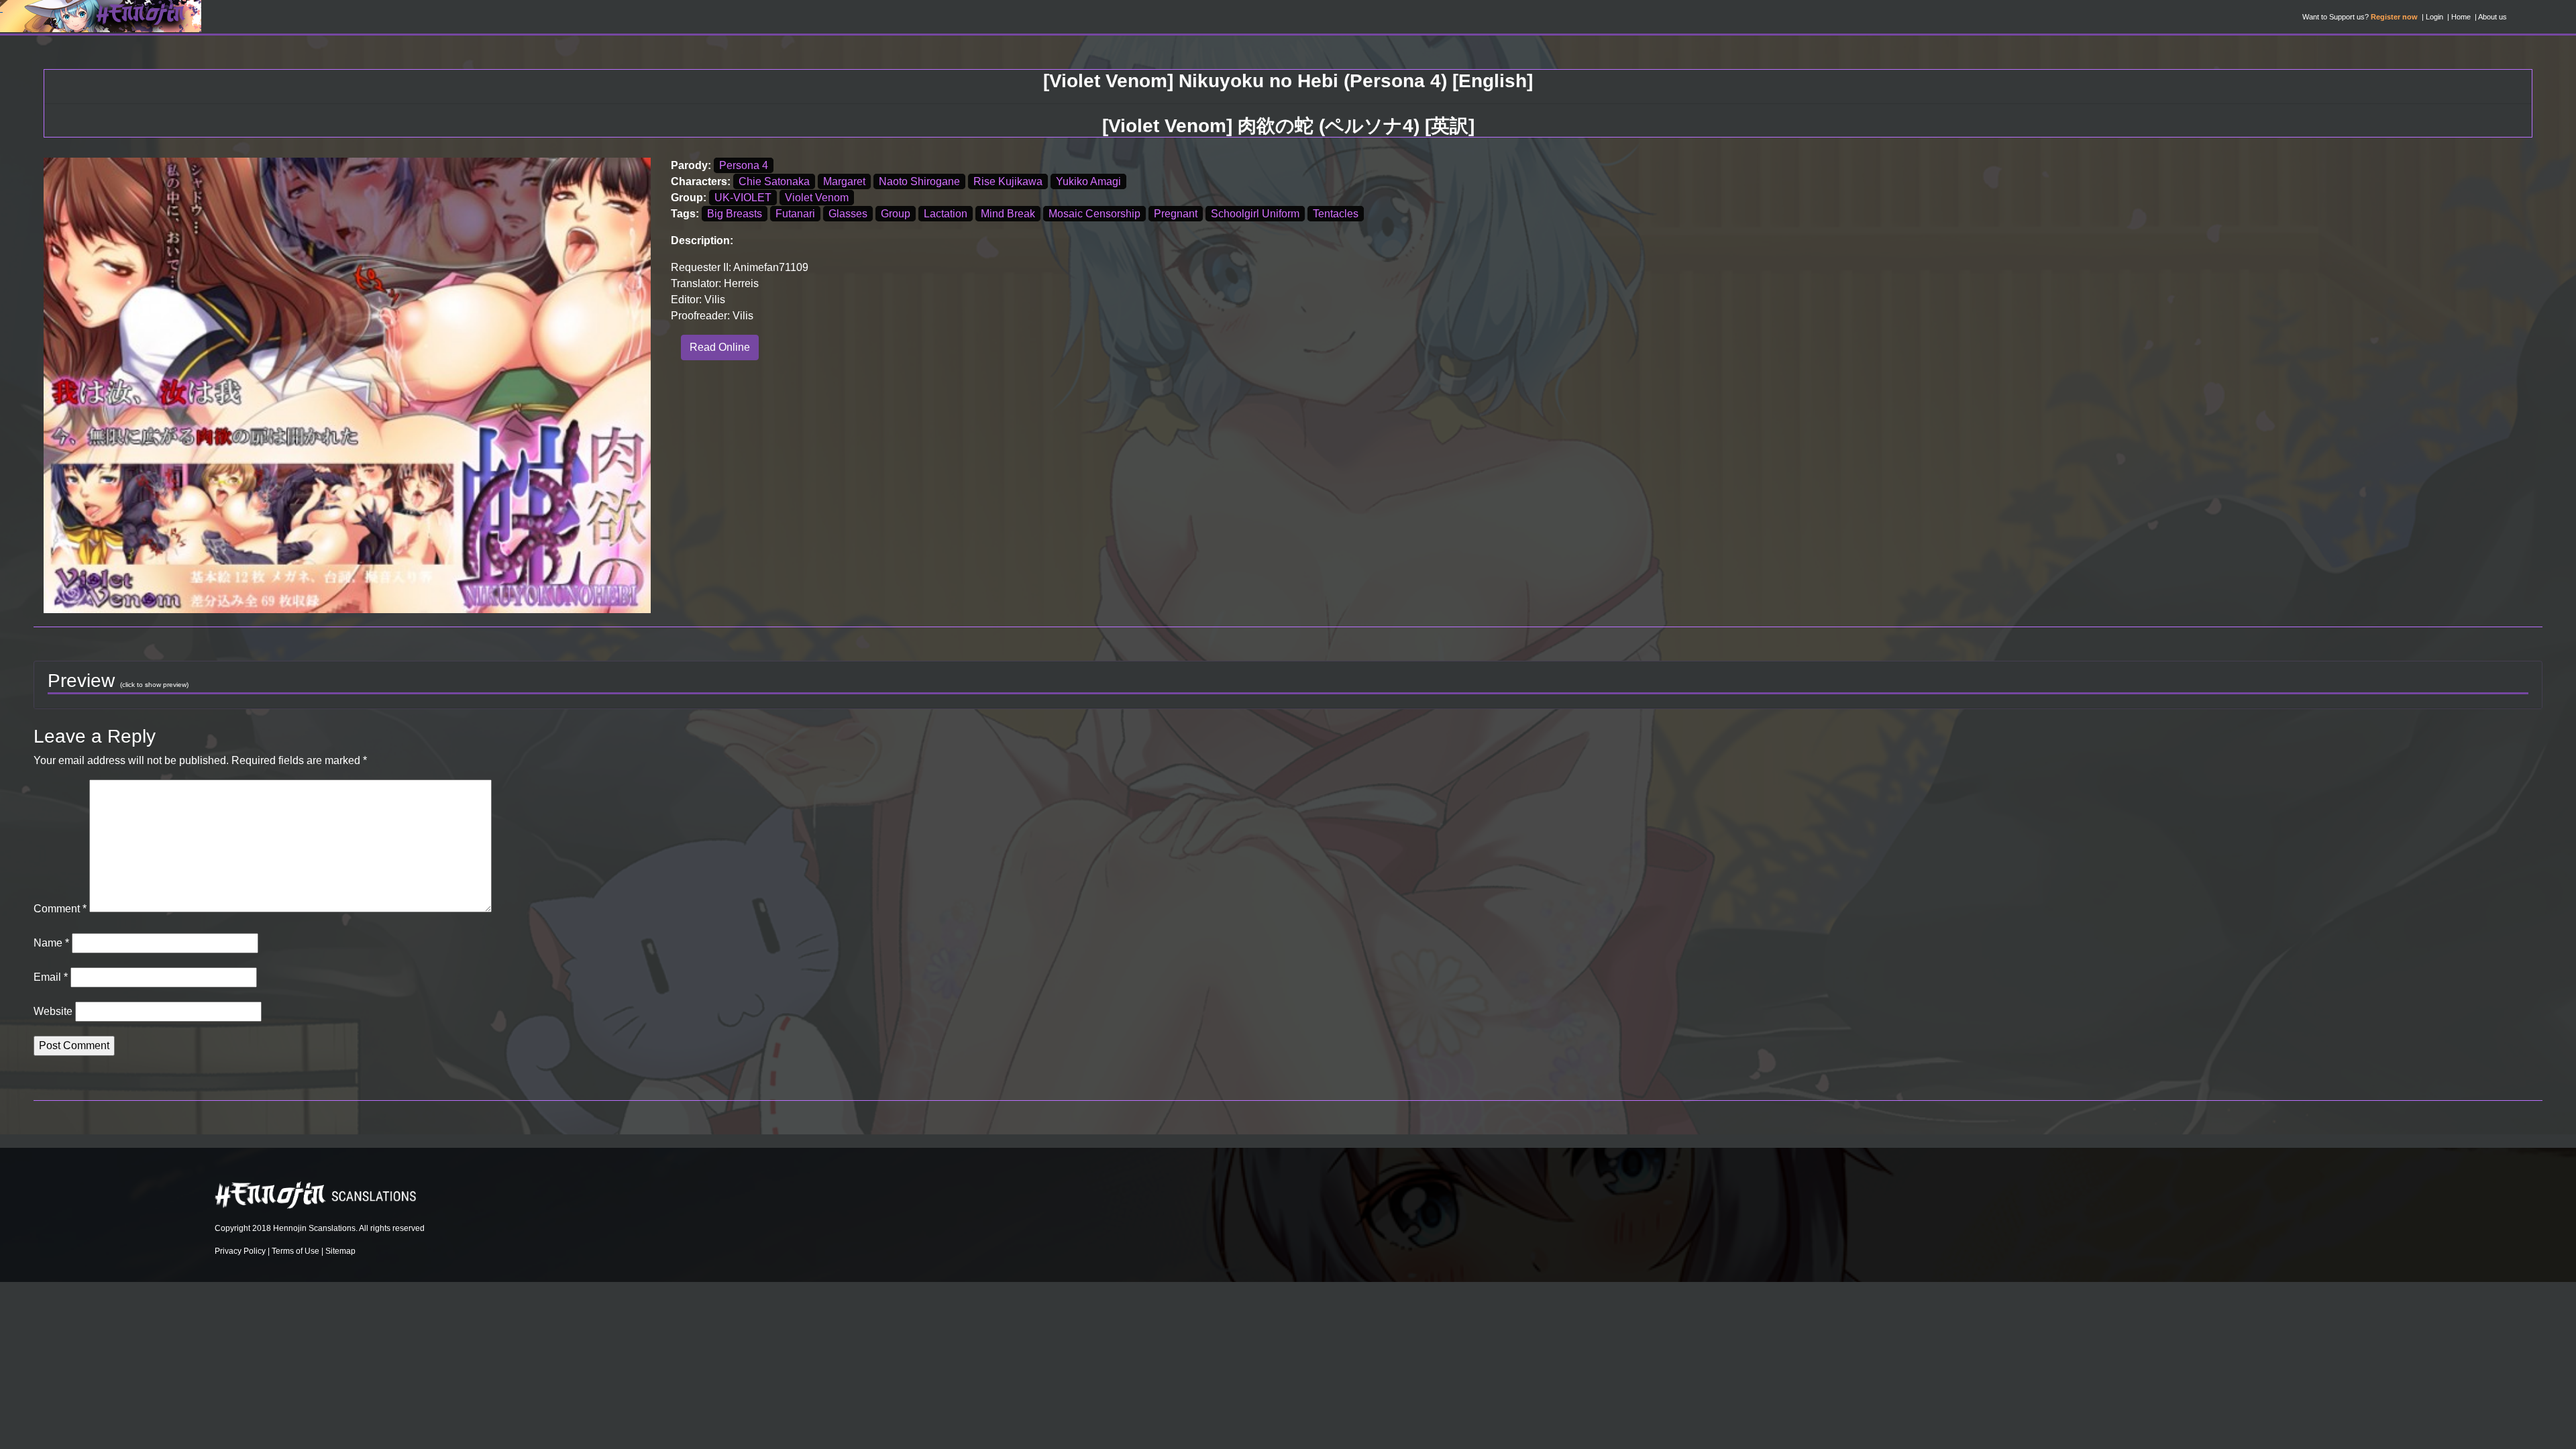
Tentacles (1336, 214)
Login (2434, 17)
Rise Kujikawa (1008, 181)
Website (53, 1011)
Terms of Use (296, 1251)
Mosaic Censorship (1094, 214)
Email (51, 977)
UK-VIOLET (743, 198)
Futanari (795, 214)
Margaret (844, 181)
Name (51, 943)
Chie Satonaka (774, 181)
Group (896, 214)
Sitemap (340, 1251)
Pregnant (1176, 214)
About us (2492, 17)
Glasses (848, 214)
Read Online (720, 347)
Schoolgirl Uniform (1255, 214)
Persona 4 (744, 165)
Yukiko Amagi (1088, 181)
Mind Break (1008, 214)
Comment (60, 909)
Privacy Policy (240, 1251)
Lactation (946, 214)
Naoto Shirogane (919, 181)
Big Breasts (735, 214)
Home (2461, 17)
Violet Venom (817, 198)
